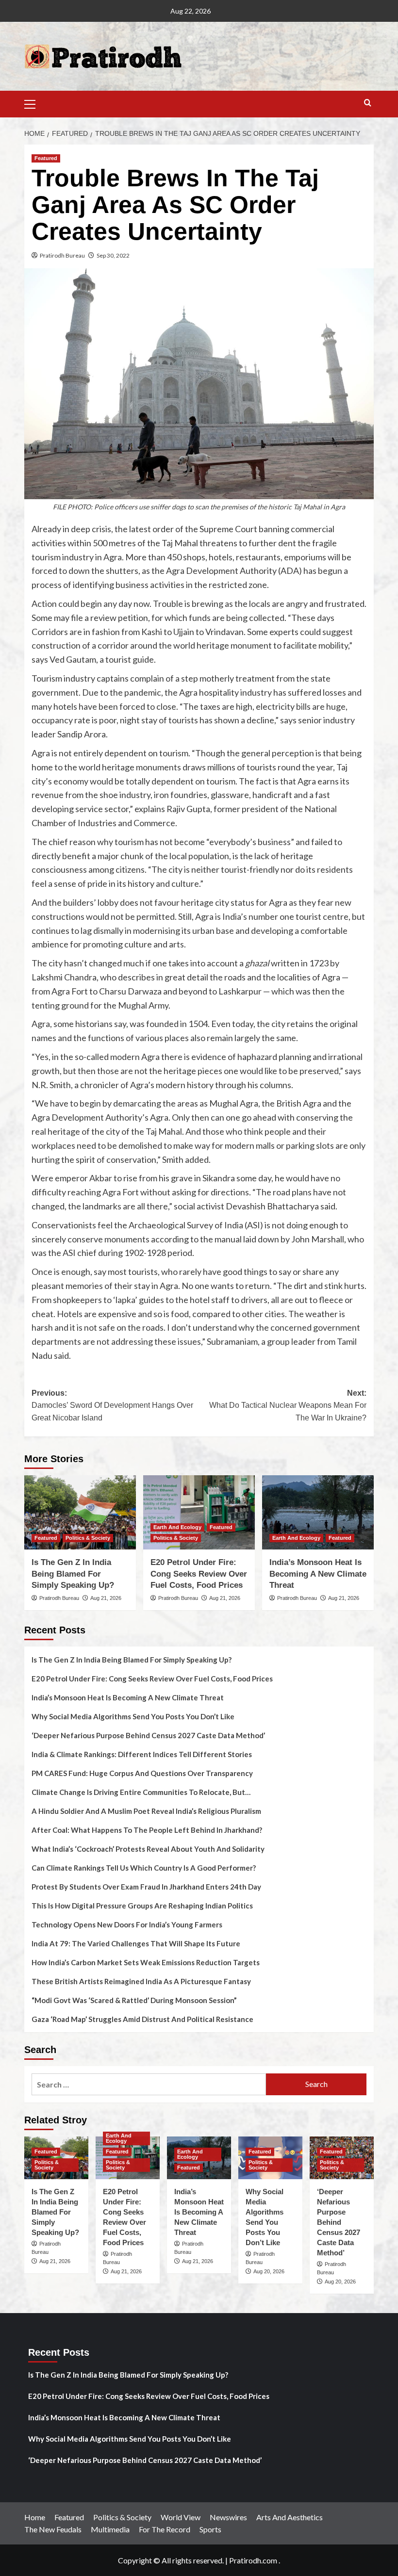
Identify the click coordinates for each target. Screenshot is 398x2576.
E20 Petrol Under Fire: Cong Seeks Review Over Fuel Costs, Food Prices (199, 1574)
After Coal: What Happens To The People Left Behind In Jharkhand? (147, 1830)
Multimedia (110, 2529)
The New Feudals (53, 2529)
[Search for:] (149, 2084)
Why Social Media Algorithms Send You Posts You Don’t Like (133, 1716)
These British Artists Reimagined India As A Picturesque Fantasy (141, 1981)
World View (181, 2517)
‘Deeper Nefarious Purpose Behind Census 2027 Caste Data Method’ (148, 1735)
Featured (46, 158)
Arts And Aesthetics (290, 2517)
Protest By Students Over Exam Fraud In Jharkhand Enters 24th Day (146, 1887)
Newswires (228, 2517)
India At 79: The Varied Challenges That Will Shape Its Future (136, 1943)
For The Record (165, 2529)
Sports (210, 2529)
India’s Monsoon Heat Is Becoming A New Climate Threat (318, 1574)
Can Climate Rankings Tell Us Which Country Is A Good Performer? (144, 1868)
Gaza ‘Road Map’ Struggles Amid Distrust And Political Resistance (142, 2019)
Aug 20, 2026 (269, 2271)
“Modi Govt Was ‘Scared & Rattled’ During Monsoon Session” (134, 2000)
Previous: (112, 1405)
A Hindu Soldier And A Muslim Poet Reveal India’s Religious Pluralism (146, 1811)
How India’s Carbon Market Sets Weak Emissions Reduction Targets (146, 1962)
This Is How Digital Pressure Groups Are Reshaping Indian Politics (142, 1906)
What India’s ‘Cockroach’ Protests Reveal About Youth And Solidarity (148, 1849)
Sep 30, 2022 (113, 255)
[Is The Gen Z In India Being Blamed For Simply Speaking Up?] (80, 1512)
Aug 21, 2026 (106, 1598)
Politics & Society (88, 1538)
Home (35, 2517)
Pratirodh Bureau (62, 255)
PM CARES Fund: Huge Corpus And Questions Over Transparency (142, 1773)
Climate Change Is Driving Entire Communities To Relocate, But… (141, 1792)
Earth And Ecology (177, 1527)
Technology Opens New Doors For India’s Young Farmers (127, 1924)
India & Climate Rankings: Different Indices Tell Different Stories (142, 1754)
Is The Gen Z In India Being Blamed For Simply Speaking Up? (73, 1574)
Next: (288, 1405)
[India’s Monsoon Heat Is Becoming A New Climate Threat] (318, 1512)
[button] (34, 103)
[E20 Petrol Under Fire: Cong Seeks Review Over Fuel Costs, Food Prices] (199, 1512)
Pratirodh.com (253, 2560)
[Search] (368, 103)
